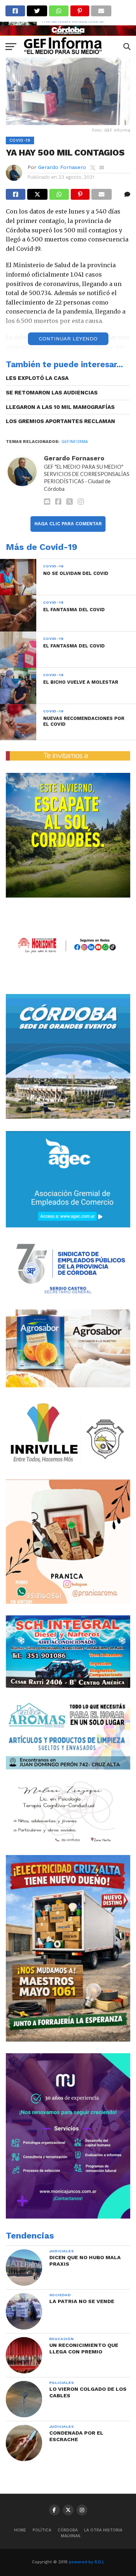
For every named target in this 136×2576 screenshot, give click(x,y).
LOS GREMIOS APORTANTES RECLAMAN (60, 421)
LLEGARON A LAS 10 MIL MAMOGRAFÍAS (60, 407)
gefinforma (75, 442)
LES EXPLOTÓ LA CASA (37, 378)
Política (42, 2530)
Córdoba (68, 2530)
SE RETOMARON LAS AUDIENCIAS (52, 393)
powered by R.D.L (87, 2562)
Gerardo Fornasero (62, 167)
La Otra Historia (103, 2530)
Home (20, 2530)
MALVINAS (71, 2536)
